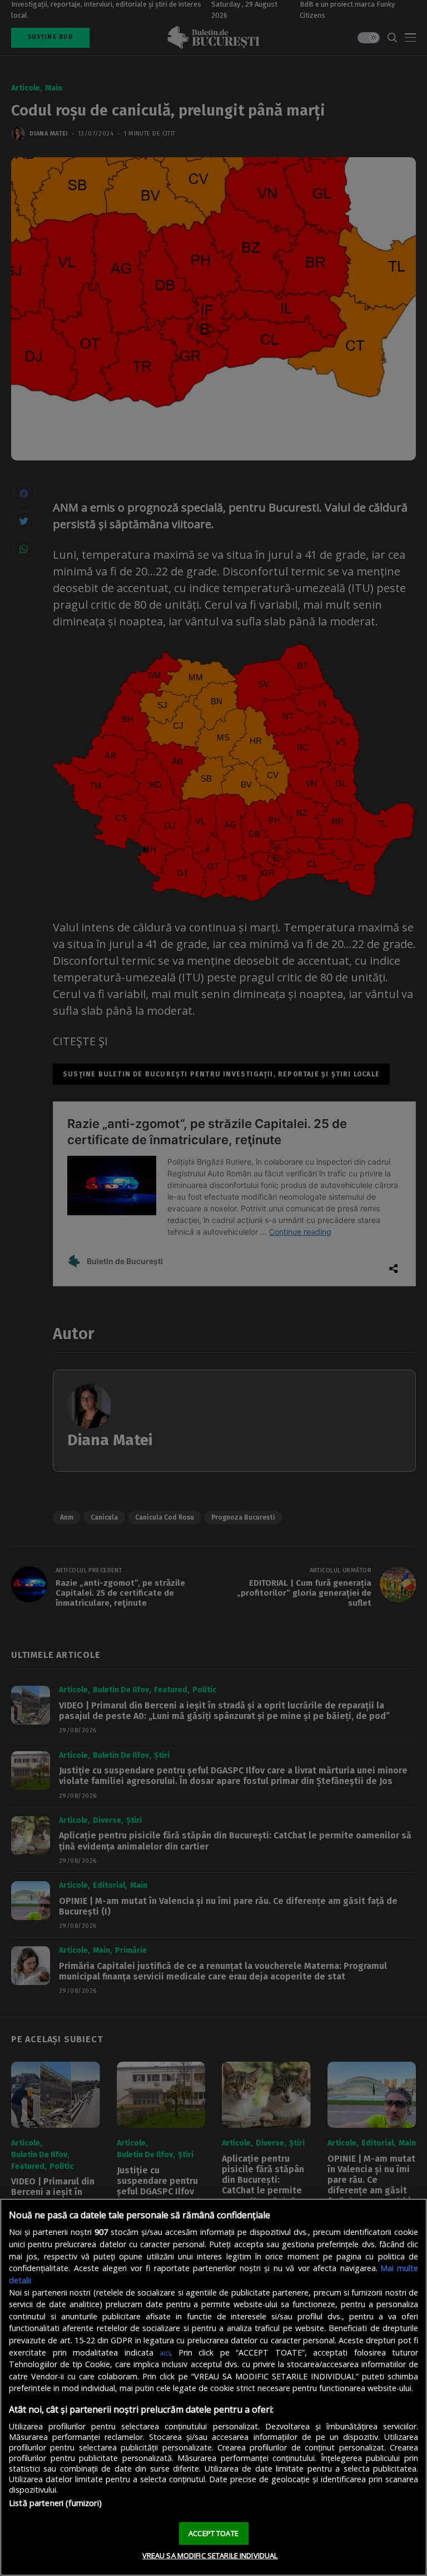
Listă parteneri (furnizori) (55, 2503)
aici (165, 2353)
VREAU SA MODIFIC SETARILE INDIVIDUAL (210, 2555)
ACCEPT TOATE (213, 2533)
